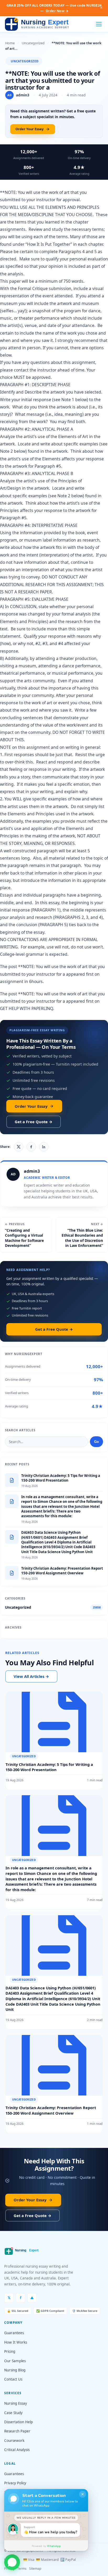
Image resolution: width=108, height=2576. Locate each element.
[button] (12, 2563)
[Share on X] (19, 1147)
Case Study (13, 2413)
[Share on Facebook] (31, 1147)
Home (10, 43)
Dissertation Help (18, 2422)
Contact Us (13, 2379)
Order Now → (57, 11)
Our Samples (15, 2361)
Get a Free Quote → (34, 1122)
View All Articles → (31, 1676)
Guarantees (14, 2333)
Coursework (14, 2441)
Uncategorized (33, 43)
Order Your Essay (29, 129)
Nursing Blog (15, 2370)
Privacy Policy (15, 2483)
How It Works (16, 2342)
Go (96, 1442)
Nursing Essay (16, 2403)
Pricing (10, 2351)
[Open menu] (99, 24)
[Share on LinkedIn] (44, 1147)
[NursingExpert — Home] (38, 24)
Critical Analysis (17, 2450)
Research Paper (17, 2431)
